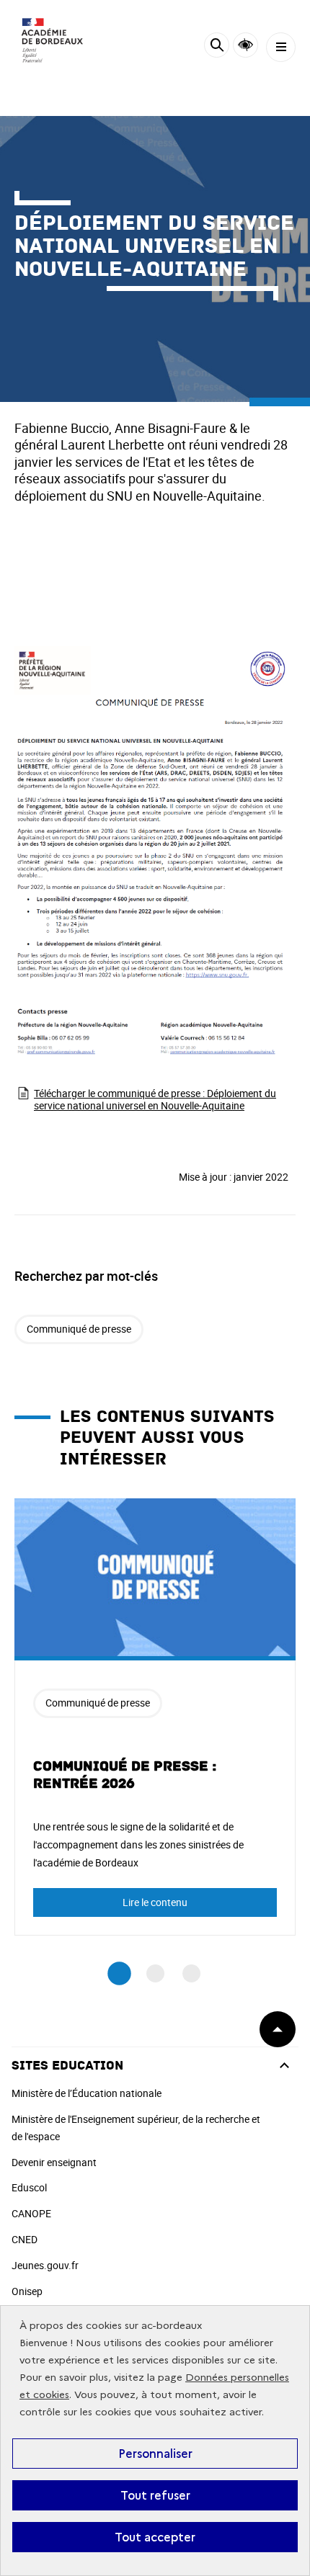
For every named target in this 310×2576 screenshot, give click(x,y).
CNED (25, 2239)
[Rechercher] (217, 47)
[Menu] (281, 47)
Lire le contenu (155, 1902)
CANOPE (31, 2213)
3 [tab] (191, 1973)
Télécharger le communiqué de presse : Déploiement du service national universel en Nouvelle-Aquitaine (155, 1099)
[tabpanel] (155, 1717)
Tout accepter (155, 2537)
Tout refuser (155, 2495)
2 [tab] (155, 1973)
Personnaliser (155, 2454)
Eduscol (29, 2187)
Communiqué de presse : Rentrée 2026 (125, 1775)
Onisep (27, 2291)
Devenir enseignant (54, 2162)
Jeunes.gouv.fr (45, 2265)
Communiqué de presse (79, 1329)
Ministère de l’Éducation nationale (87, 2093)
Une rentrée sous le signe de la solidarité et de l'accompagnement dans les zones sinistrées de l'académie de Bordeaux (138, 1844)
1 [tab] (119, 1973)
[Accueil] (54, 44)
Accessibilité (245, 45)
